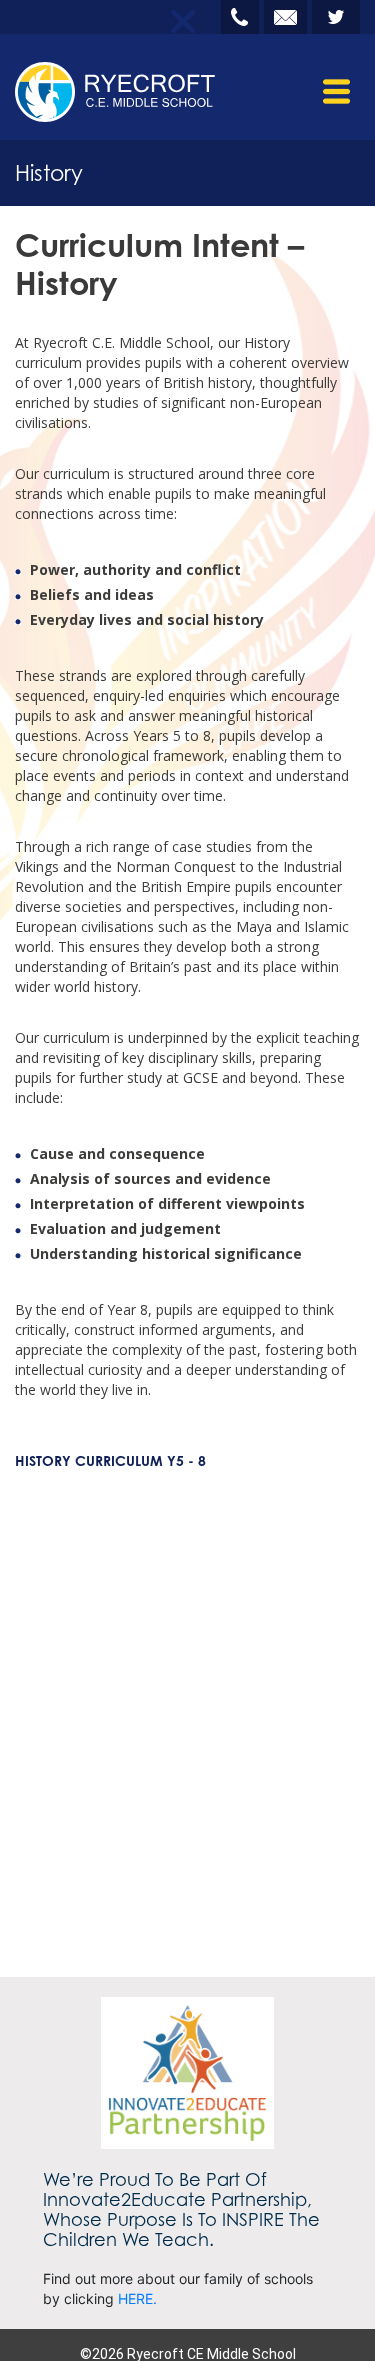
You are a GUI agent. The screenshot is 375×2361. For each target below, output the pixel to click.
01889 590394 (240, 17)
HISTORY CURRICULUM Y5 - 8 (110, 1460)
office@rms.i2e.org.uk (285, 17)
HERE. (137, 2298)
